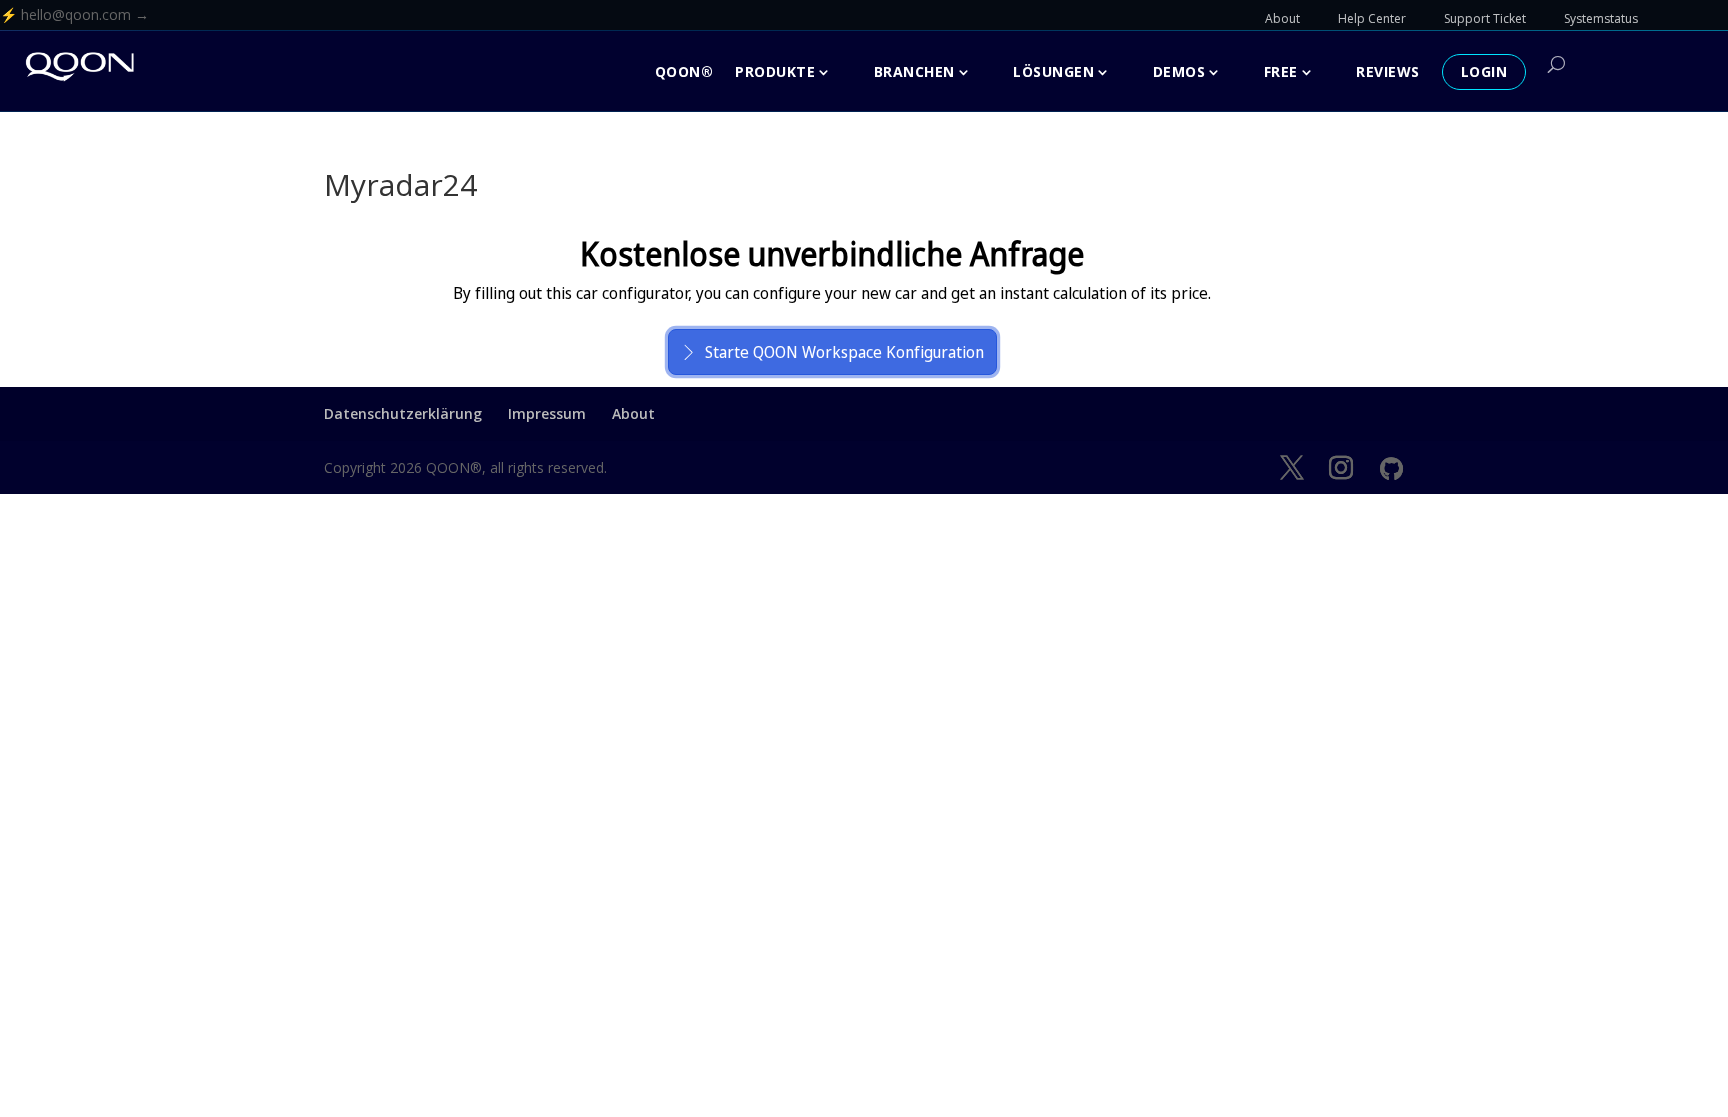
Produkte (775, 71)
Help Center (1372, 18)
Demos (1179, 71)
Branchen (914, 71)
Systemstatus (1601, 18)
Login (1484, 71)
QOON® (684, 71)
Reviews (1388, 71)
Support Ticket (1485, 18)
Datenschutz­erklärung (403, 413)
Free (1281, 71)
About (1282, 18)
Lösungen (1053, 71)
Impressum (547, 413)
